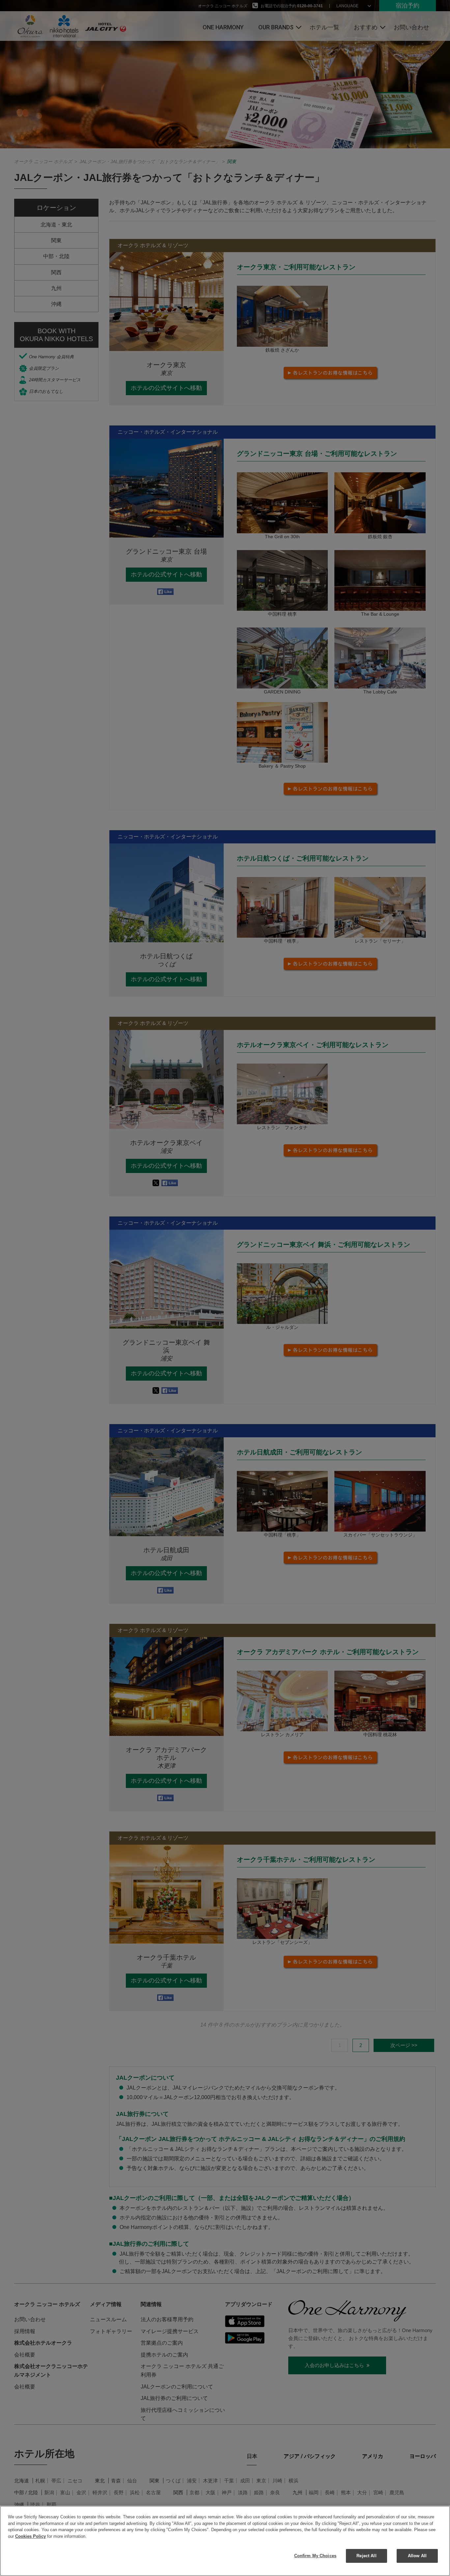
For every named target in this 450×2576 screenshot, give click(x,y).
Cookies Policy (30, 2536)
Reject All (366, 2556)
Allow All (417, 2556)
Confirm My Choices (315, 2556)
